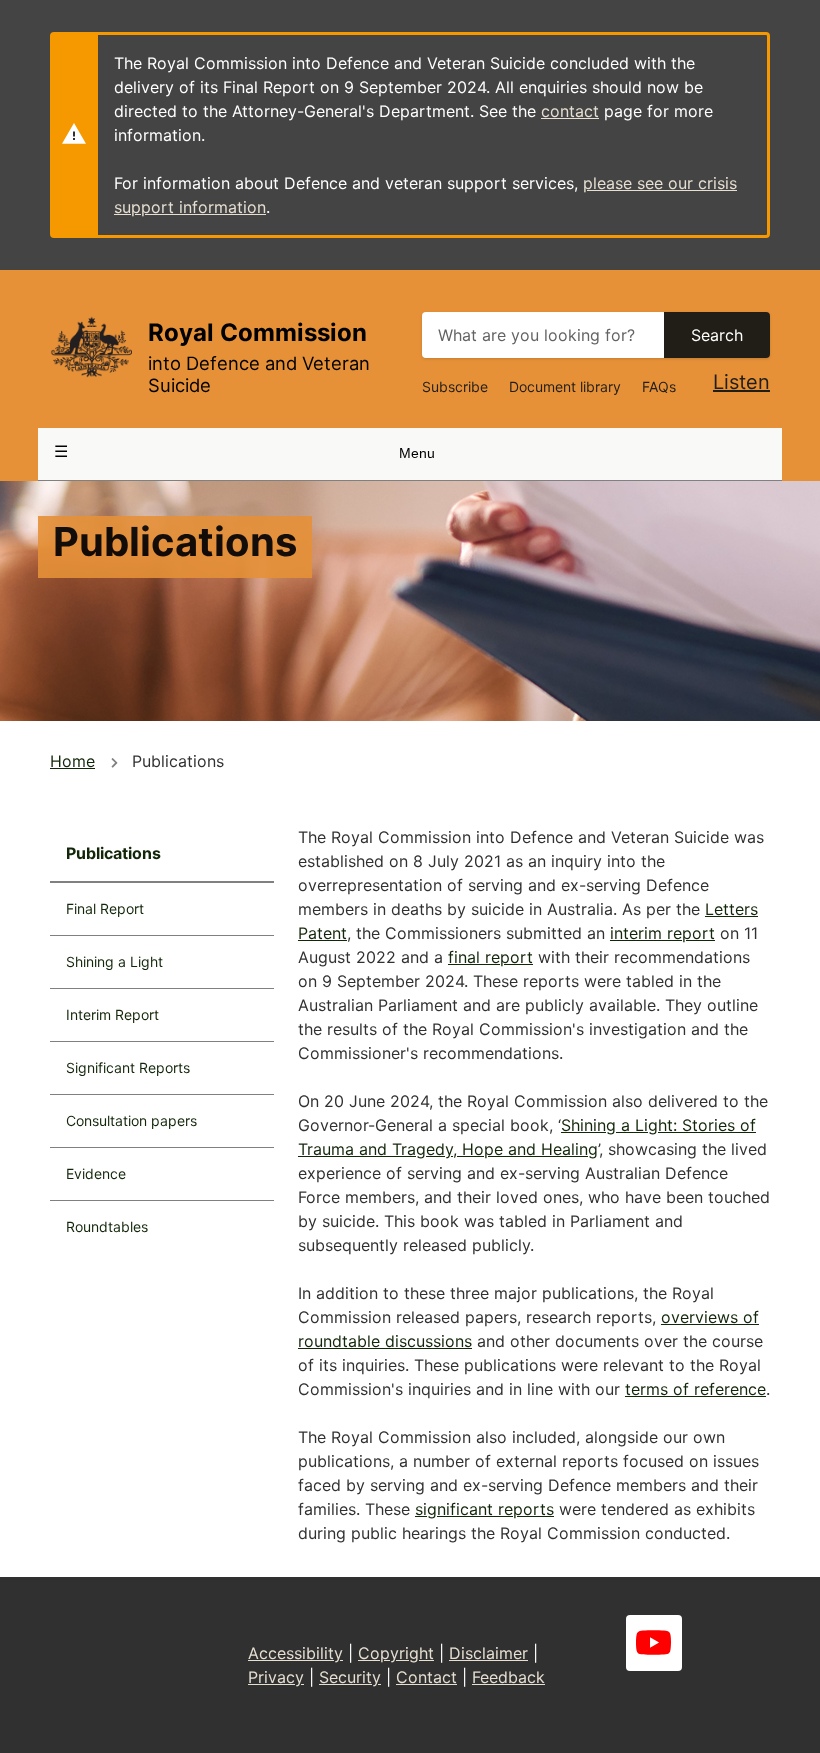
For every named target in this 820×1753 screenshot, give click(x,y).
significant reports (484, 1509)
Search (717, 335)
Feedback (508, 1677)
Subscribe (455, 386)
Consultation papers (131, 1120)
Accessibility (295, 1653)
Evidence (96, 1173)
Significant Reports (128, 1067)
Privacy (276, 1677)
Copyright (396, 1653)
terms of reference (695, 1389)
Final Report (105, 908)
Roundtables (107, 1226)
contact (570, 111)
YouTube (654, 1643)
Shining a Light (114, 961)
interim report (662, 933)
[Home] (91, 346)
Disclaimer (488, 1653)
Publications (113, 853)
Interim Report (112, 1014)
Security (350, 1677)
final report (490, 957)
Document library (565, 386)
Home (72, 761)
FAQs (659, 386)
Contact (426, 1677)
